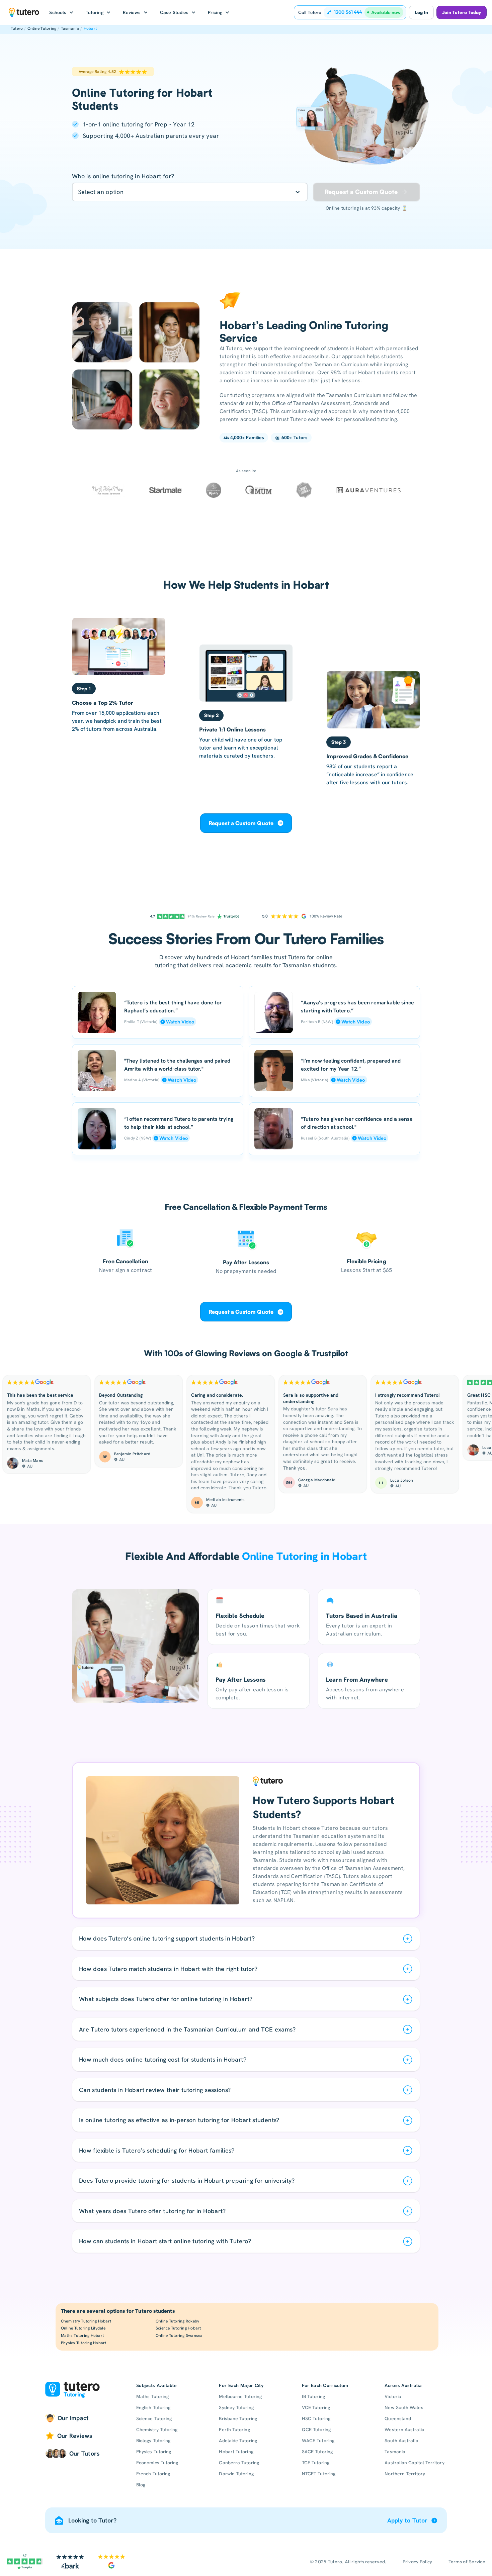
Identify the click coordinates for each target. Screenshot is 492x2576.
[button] (61, 12)
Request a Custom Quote (241, 823)
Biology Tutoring (153, 2441)
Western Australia (404, 2430)
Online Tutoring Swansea (179, 2336)
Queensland (398, 2418)
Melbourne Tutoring (240, 2396)
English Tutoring (153, 2407)
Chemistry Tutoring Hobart (86, 2321)
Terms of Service (467, 2562)
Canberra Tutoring (239, 2463)
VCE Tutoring (316, 2407)
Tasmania (70, 28)
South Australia (401, 2441)
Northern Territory (405, 2474)
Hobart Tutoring (236, 2452)
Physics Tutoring (154, 2452)
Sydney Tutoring (236, 2407)
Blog (141, 2485)
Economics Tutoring (157, 2463)
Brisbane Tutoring (238, 2418)
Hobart (90, 28)
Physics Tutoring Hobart (84, 2343)
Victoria (393, 2396)
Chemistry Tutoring (157, 2430)
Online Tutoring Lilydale (83, 2328)
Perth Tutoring (234, 2430)
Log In (421, 12)
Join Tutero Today (462, 12)
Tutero (17, 28)
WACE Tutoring (318, 2441)
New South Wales (404, 2407)
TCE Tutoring (316, 2463)
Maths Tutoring (152, 2396)
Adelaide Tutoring (238, 2441)
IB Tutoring (313, 2396)
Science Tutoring (154, 2418)
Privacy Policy (418, 2562)
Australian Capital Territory (414, 2463)
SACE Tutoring (317, 2452)
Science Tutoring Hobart (178, 2328)
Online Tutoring (42, 28)
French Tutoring (153, 2474)
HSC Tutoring (316, 2418)
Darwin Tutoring (236, 2474)
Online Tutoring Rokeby (177, 2321)
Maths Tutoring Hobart (82, 2336)
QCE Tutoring (316, 2430)
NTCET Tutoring (319, 2474)
